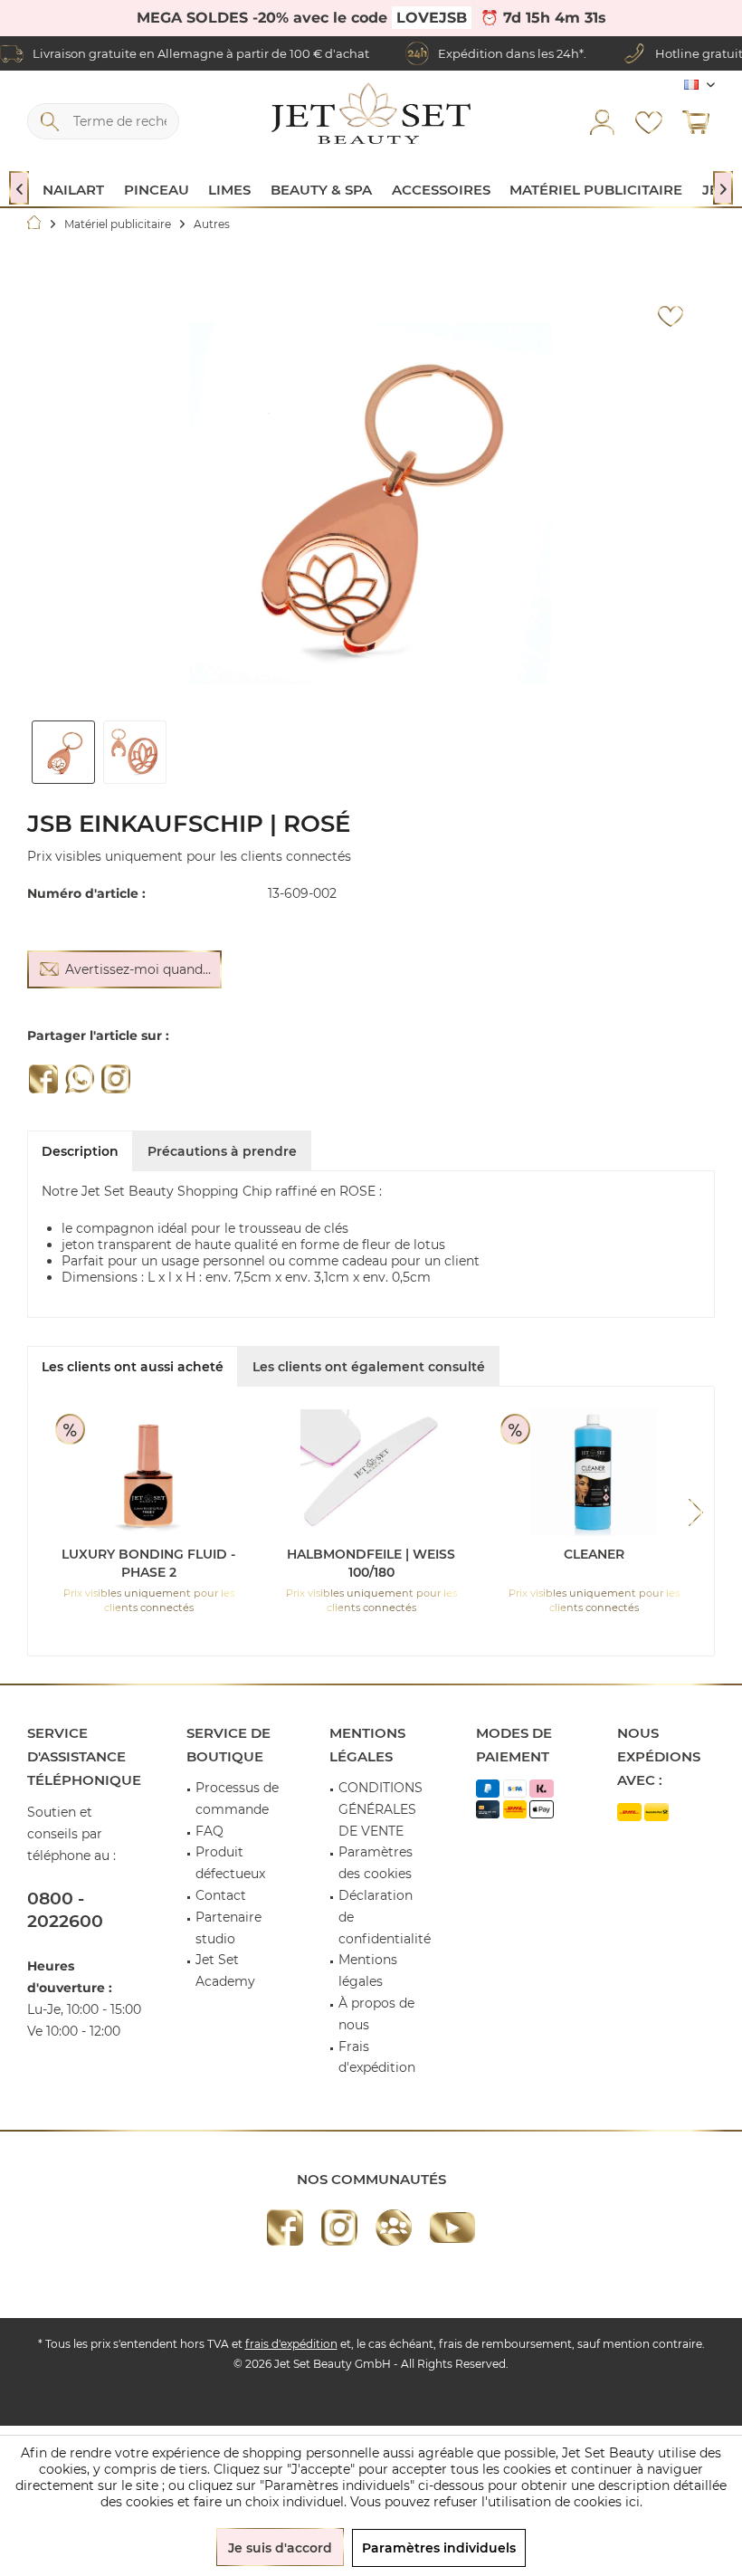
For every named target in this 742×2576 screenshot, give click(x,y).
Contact (221, 1895)
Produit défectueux (230, 1863)
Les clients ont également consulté (369, 1367)
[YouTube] (452, 2228)
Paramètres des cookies (376, 1863)
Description (80, 1151)
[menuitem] (696, 121)
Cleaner (594, 1554)
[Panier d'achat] (696, 121)
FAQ (209, 1831)
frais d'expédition (291, 2344)
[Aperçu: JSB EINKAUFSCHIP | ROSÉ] (63, 752)
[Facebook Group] (394, 2228)
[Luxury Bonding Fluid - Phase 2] (148, 1473)
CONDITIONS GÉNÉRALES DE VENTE (381, 1809)
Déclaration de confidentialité (385, 1917)
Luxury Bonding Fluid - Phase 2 (148, 1563)
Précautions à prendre (222, 1151)
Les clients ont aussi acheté (133, 1367)
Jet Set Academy (225, 1970)
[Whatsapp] (80, 1079)
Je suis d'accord (280, 2548)
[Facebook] (43, 1079)
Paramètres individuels (439, 2548)
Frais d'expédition (377, 2057)
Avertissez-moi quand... (138, 969)
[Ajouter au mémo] (671, 317)
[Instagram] (116, 1079)
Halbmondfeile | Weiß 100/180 (371, 1563)
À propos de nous (376, 2014)
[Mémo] (649, 121)
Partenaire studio (228, 1928)
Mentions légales (368, 1970)
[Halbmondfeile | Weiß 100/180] (371, 1473)
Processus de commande (237, 1798)
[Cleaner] (594, 1473)
